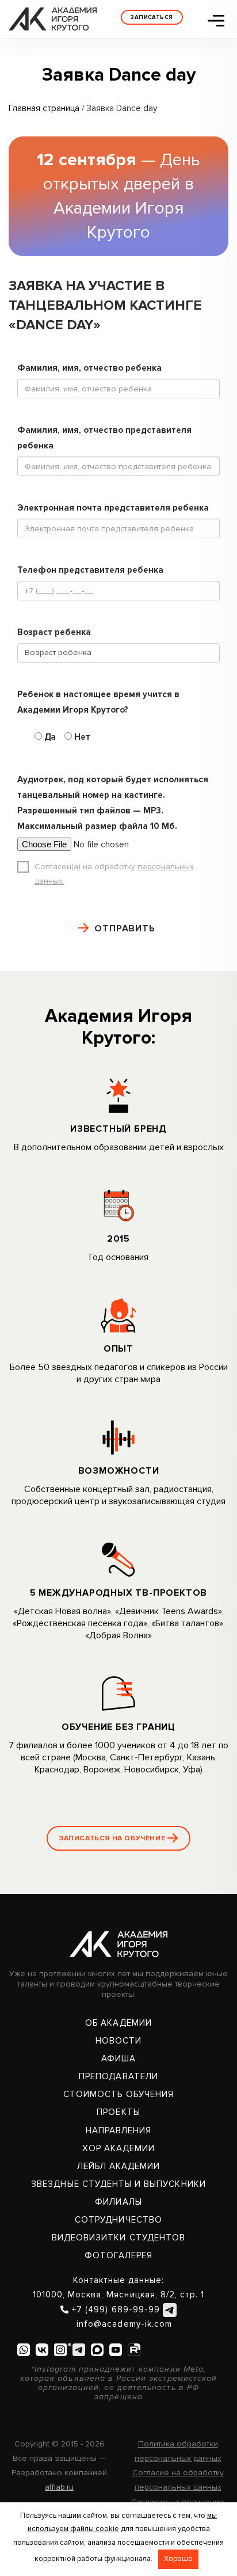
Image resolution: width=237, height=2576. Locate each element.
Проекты (118, 2112)
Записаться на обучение (113, 1838)
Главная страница (44, 108)
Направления (119, 2130)
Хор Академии (119, 2148)
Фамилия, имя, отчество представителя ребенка (104, 438)
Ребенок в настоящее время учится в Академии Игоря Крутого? (98, 702)
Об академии (118, 2023)
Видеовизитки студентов (118, 2238)
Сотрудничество (118, 2220)
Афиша (118, 2058)
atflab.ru (59, 2487)
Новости (118, 2041)
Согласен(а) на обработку (114, 874)
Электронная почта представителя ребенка (113, 508)
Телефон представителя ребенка (90, 570)
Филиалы (118, 2202)
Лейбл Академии (119, 2166)
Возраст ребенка (54, 632)
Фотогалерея (119, 2255)
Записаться (152, 17)
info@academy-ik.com (123, 2324)
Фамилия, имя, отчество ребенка (89, 368)
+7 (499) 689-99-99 (116, 2309)
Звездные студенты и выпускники (118, 2184)
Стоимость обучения (118, 2094)
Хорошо (178, 2559)
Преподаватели (118, 2076)
